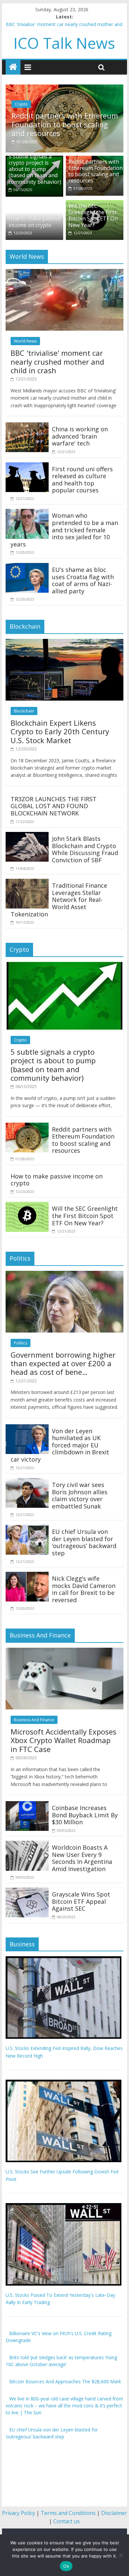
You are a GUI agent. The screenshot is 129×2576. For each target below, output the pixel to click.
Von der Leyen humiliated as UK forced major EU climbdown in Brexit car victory (60, 1445)
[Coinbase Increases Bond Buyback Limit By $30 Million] (27, 1805)
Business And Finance (34, 1720)
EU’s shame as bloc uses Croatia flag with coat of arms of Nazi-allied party (83, 580)
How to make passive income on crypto (35, 222)
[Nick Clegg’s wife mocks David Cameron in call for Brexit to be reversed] (27, 1576)
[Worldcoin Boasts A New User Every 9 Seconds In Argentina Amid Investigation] (27, 1845)
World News (25, 341)
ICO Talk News (64, 43)
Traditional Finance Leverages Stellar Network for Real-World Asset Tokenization (59, 900)
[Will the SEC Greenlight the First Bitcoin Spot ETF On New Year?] (27, 1206)
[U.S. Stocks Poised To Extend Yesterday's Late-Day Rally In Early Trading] (64, 2207)
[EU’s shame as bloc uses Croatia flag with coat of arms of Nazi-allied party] (27, 567)
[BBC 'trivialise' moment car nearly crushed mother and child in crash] (64, 273)
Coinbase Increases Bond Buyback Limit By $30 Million (85, 1815)
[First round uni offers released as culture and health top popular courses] (27, 466)
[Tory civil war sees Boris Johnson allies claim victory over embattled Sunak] (27, 1482)
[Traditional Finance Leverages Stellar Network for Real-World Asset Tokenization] (27, 883)
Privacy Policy (19, 2513)
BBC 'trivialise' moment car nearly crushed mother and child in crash (57, 362)
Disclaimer (114, 2513)
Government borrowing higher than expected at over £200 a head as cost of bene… (63, 1363)
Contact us (66, 2521)
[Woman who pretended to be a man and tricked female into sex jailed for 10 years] (27, 513)
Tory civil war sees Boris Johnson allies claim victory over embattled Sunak (80, 1495)
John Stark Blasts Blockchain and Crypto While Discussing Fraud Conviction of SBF (85, 849)
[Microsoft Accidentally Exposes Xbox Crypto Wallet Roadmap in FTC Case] (64, 1652)
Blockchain (24, 711)
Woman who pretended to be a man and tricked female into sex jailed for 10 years (64, 530)
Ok (66, 2566)
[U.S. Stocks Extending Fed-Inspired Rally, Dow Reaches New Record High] (64, 1960)
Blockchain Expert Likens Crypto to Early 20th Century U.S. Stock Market (60, 731)
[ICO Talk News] (13, 67)
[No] (121, 2555)
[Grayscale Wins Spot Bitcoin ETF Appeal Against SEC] (27, 1892)
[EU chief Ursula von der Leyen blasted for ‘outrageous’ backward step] (27, 1529)
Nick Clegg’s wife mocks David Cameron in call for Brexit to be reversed (84, 1589)
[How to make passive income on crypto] (34, 204)
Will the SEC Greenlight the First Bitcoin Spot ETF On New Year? (93, 215)
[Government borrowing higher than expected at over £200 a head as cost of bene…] (64, 1274)
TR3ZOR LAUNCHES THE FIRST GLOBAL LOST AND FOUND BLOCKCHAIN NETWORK (54, 806)
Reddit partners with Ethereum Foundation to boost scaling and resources (65, 124)
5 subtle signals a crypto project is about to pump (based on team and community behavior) (35, 169)
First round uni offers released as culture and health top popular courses (82, 479)
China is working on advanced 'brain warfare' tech (80, 436)
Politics (21, 1343)
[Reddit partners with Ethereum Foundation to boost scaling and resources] (64, 88)
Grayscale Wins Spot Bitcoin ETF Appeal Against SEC (81, 1901)
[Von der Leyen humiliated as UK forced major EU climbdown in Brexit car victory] (27, 1428)
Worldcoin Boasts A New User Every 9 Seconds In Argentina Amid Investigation (82, 1858)
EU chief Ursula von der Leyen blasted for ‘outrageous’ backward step (84, 1542)
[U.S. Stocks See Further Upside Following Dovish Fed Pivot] (64, 2083)
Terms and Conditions (68, 2513)
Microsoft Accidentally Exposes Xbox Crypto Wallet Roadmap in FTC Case (64, 1740)
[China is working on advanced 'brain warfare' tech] (27, 426)
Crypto (21, 104)
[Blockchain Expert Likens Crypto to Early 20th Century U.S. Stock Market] (64, 643)
